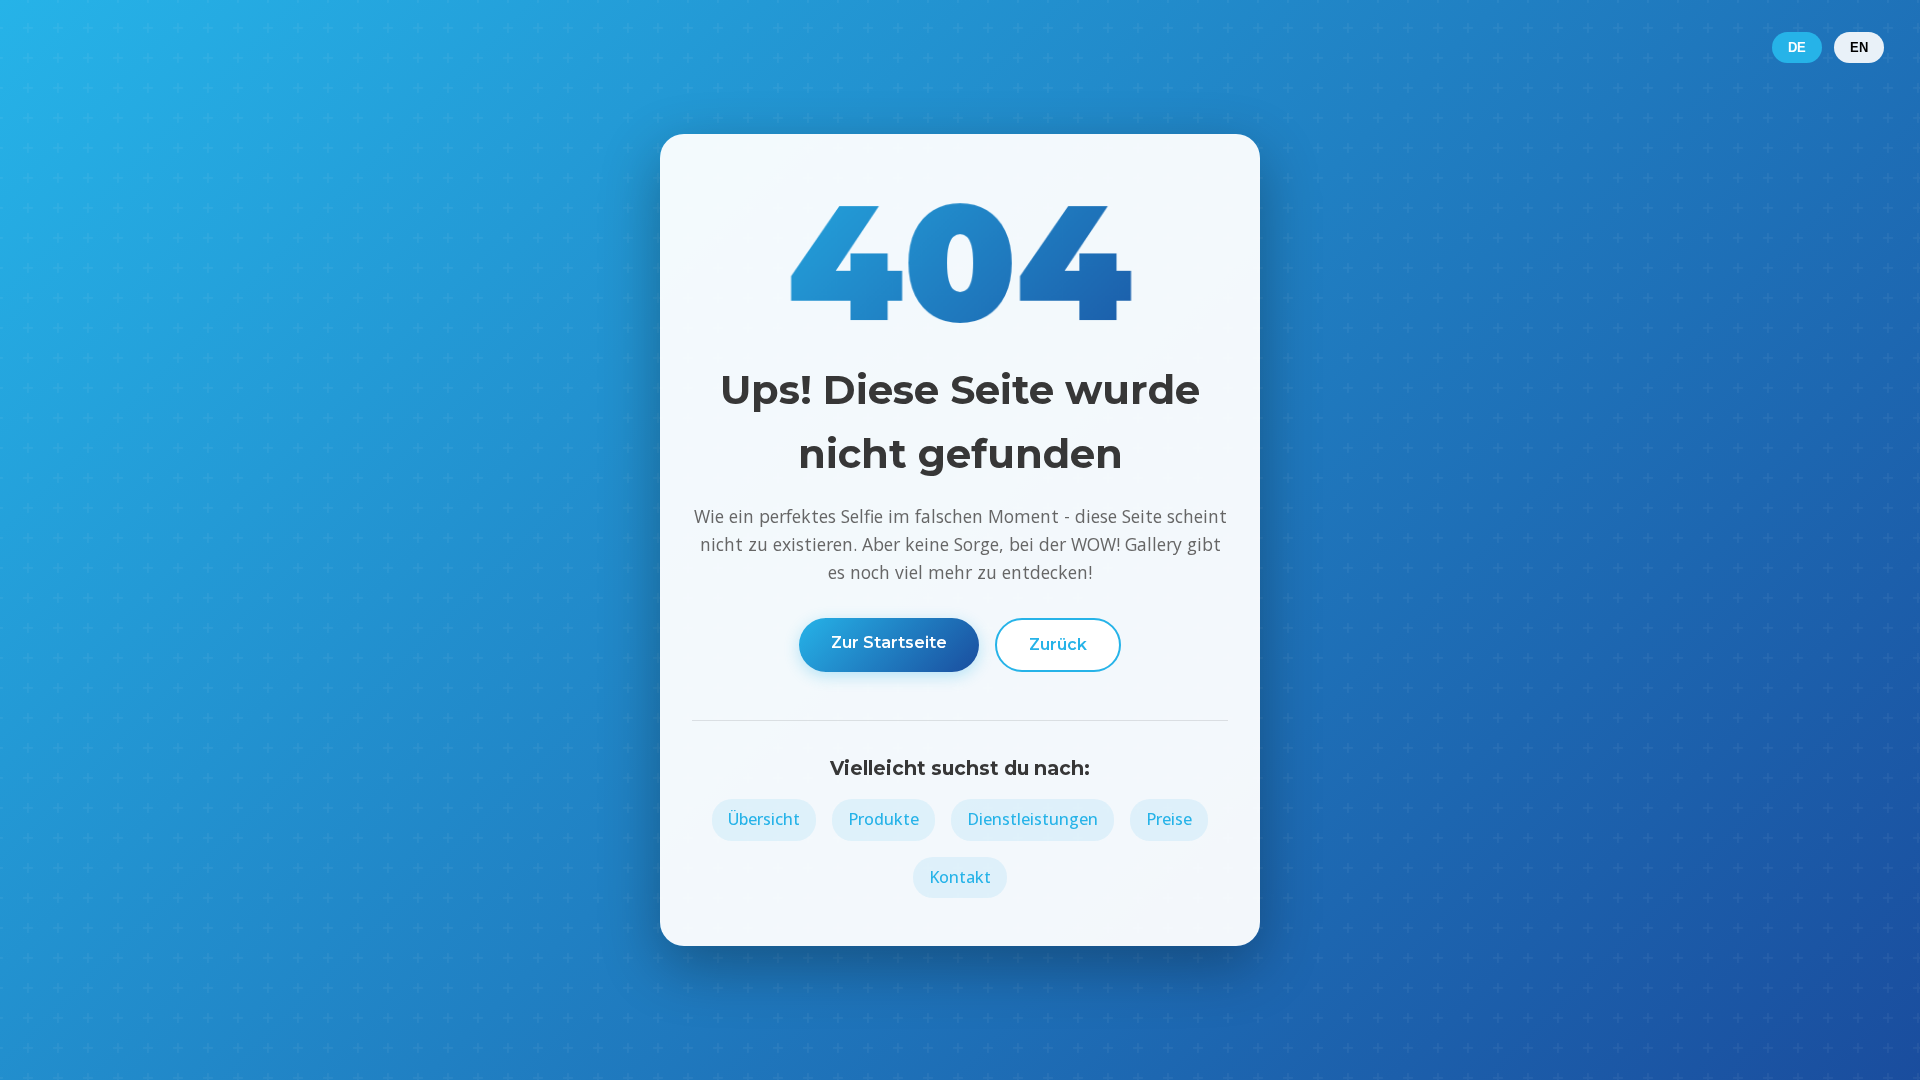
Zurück (1058, 644)
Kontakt (960, 877)
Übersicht (764, 819)
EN (1859, 47)
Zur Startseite (889, 642)
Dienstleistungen (1032, 819)
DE (1797, 47)
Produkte (883, 819)
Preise (1169, 819)
